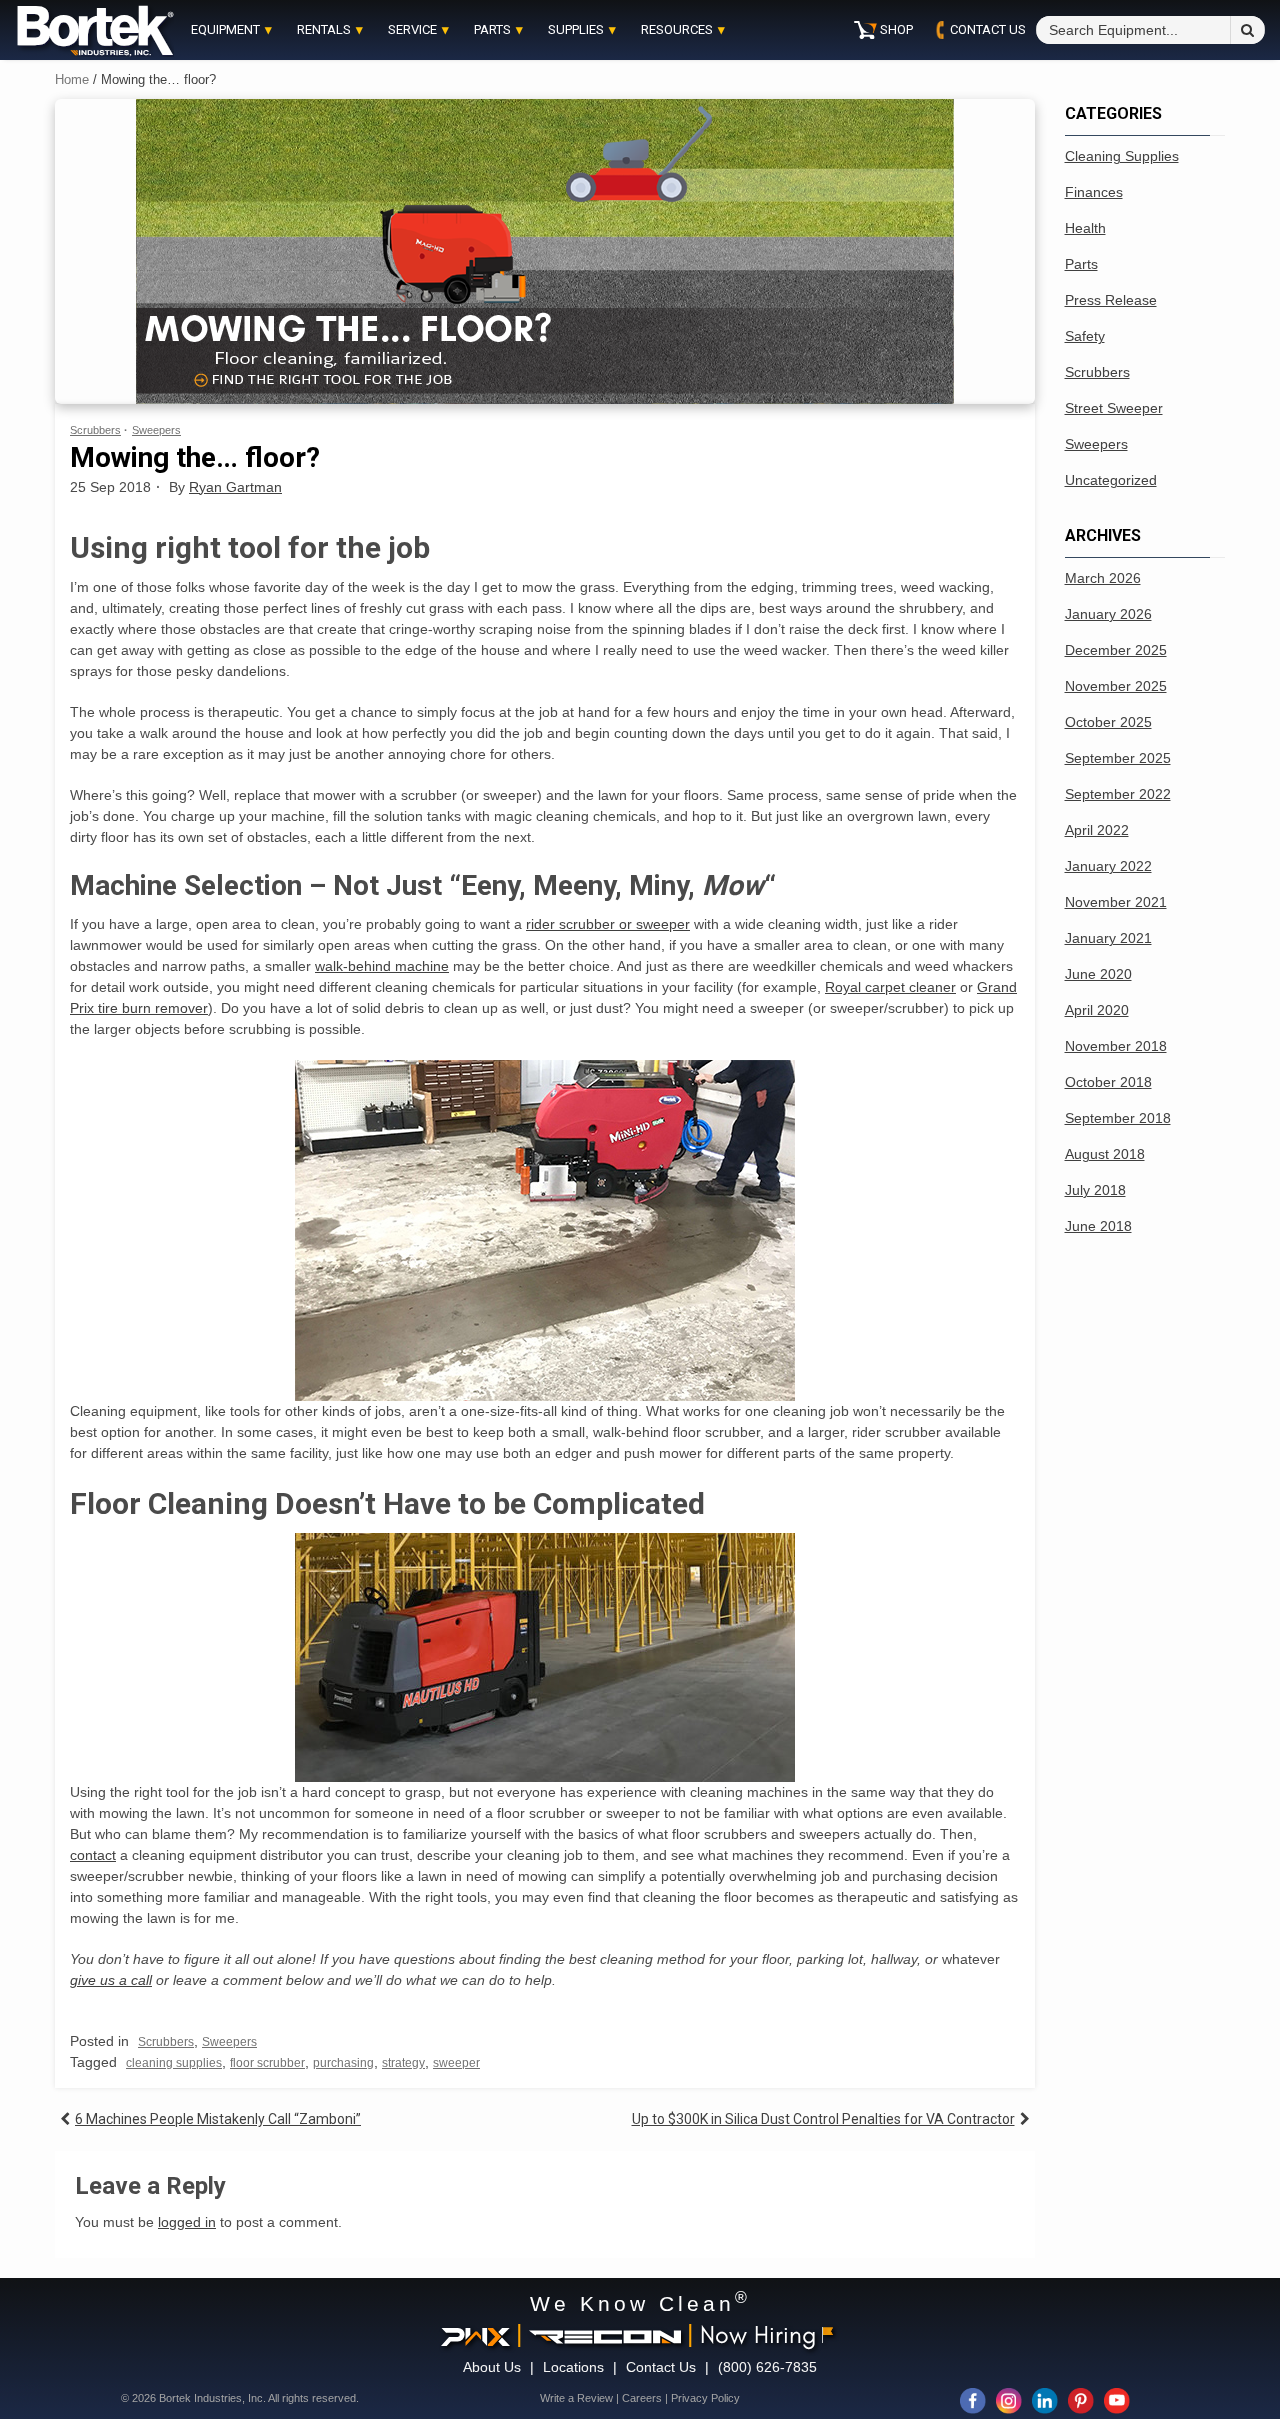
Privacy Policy (705, 2398)
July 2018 (1095, 1190)
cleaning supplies (174, 2063)
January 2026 (1108, 614)
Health (1085, 228)
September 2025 (1118, 758)
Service (412, 29)
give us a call (111, 1980)
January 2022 (1108, 866)
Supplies (576, 29)
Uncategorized (1111, 480)
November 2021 (1116, 902)
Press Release (1111, 300)
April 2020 (1097, 1010)
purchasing (343, 2063)
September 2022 (1118, 794)
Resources (677, 29)
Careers (642, 2398)
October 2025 (1108, 722)
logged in (187, 2222)
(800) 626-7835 (767, 2367)
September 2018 (1118, 1118)
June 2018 (1098, 1226)
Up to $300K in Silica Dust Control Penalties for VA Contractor (823, 2119)
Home (72, 79)
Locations (573, 2367)
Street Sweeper (1114, 408)
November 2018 (1116, 1046)
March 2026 (1103, 578)
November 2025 (1116, 686)
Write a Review (576, 2398)
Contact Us (661, 2367)
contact (93, 1855)
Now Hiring (758, 2334)
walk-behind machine (382, 966)
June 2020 (1098, 974)
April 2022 (1097, 830)
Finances (1094, 192)
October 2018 (1108, 1082)
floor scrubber (267, 2063)
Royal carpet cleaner (890, 987)
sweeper (456, 2063)
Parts (492, 29)
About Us (492, 2367)
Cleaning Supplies (1122, 156)
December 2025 (1116, 650)
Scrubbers (95, 430)
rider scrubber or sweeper (608, 924)
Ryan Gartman (235, 487)
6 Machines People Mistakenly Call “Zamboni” (218, 2119)
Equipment (225, 29)
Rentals (324, 29)
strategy (403, 2063)
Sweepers (156, 430)
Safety (1085, 336)
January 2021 (1108, 938)
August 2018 (1105, 1154)
